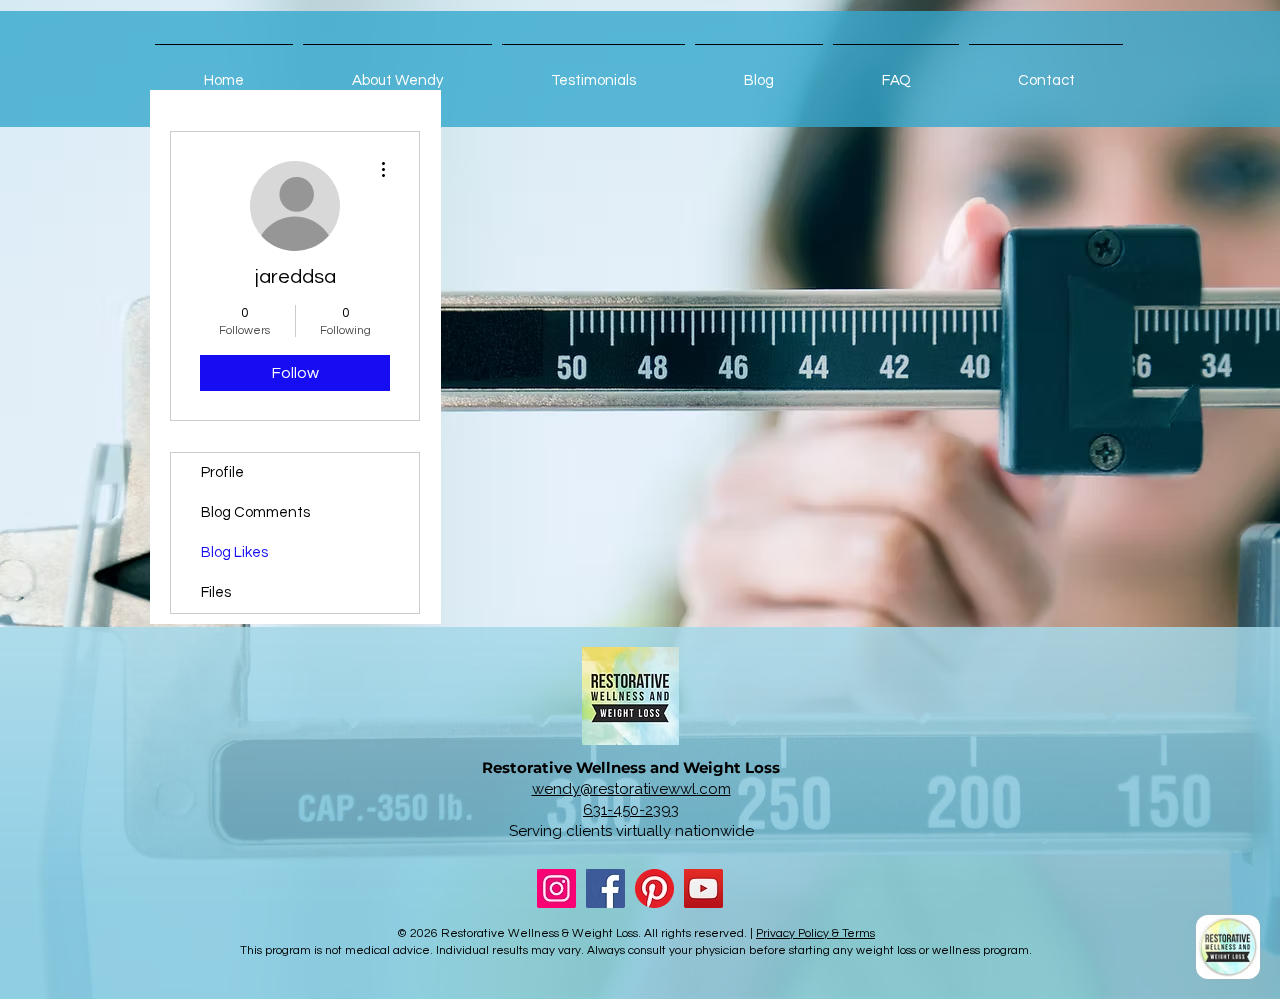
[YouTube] (703, 888)
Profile (222, 472)
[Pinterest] (654, 888)
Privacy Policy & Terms (815, 933)
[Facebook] (605, 888)
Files (216, 592)
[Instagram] (556, 888)
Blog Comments (255, 512)
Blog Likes (234, 552)
